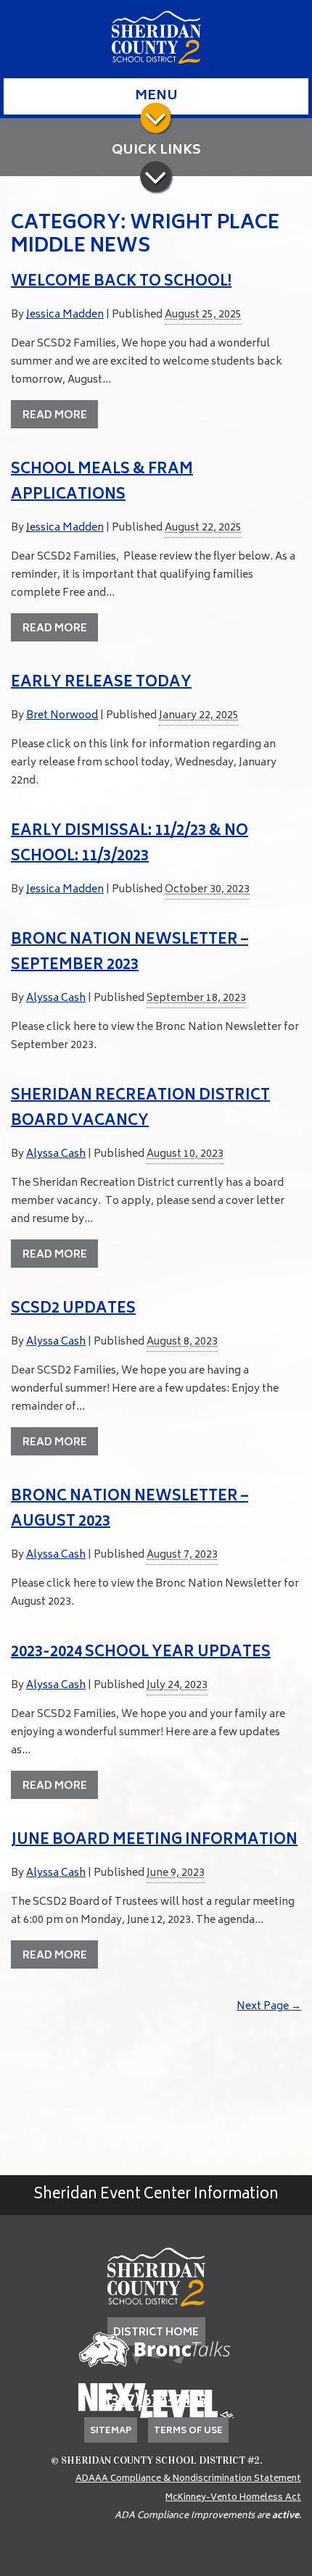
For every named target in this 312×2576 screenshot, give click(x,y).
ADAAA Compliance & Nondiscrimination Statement (188, 2479)
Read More (55, 416)
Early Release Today (101, 683)
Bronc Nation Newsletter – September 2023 (130, 953)
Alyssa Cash (56, 998)
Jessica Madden (65, 315)
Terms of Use (188, 2431)
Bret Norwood (62, 716)
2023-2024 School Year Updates (141, 1653)
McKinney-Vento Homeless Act (233, 2498)
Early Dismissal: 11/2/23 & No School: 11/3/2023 (130, 844)
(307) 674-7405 (156, 2402)
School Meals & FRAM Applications (102, 483)
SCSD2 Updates (73, 1309)
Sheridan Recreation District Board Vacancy (140, 1109)
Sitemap (111, 2431)
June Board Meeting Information (154, 1841)
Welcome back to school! (121, 282)
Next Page (269, 2007)
